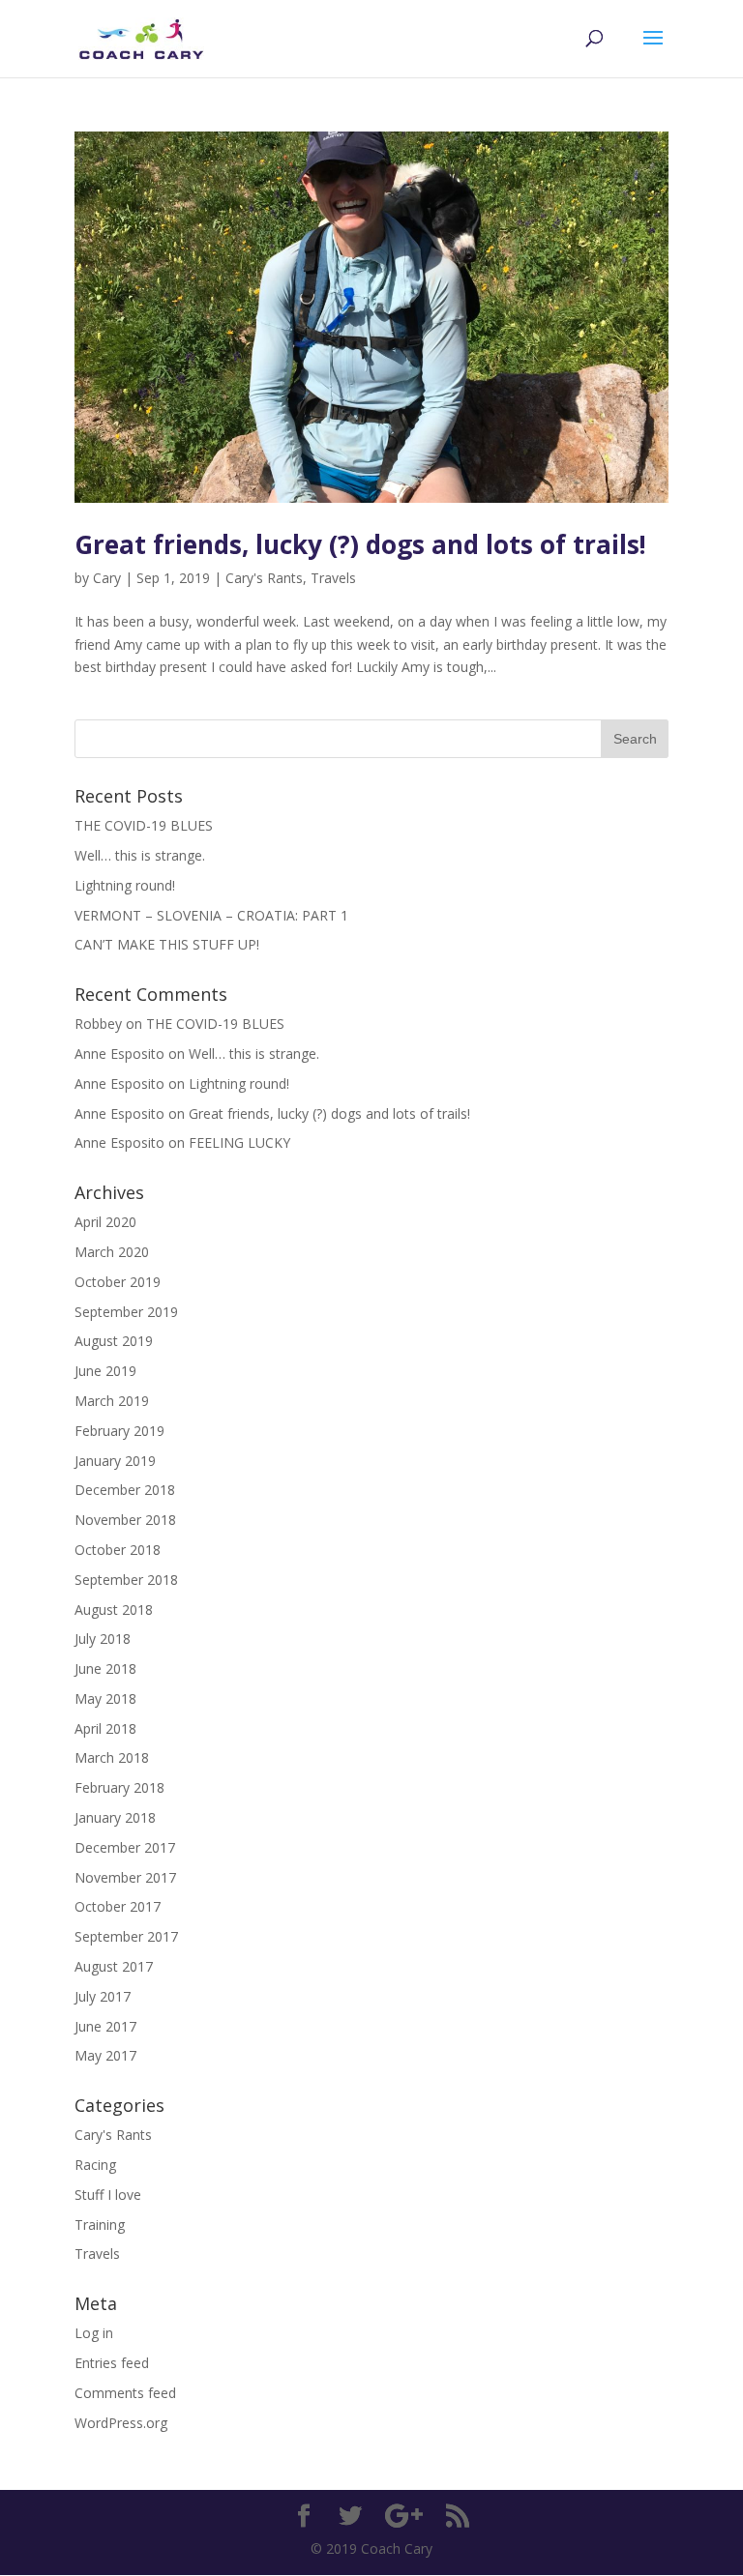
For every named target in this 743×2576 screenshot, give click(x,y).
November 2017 (125, 1877)
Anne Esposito (119, 1083)
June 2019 (105, 1371)
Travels (333, 578)
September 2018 (126, 1580)
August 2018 (114, 1610)
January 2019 (115, 1461)
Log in (94, 2333)
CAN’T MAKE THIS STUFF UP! (167, 944)
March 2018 (112, 1757)
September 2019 (126, 1312)
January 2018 (115, 1817)
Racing (95, 2165)
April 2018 (105, 1728)
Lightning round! (125, 885)
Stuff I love (108, 2195)
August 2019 (114, 1341)
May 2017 (105, 2055)
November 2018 (125, 1520)
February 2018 (119, 1787)
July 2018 (103, 1639)
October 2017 (118, 1906)
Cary (107, 578)
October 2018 (118, 1550)
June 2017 (105, 2026)
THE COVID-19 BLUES (144, 825)
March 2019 (112, 1401)
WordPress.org (121, 2423)
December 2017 (125, 1847)
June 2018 (105, 1669)
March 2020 (112, 1252)
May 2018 (105, 1698)
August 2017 (114, 1966)
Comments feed (125, 2393)
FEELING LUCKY (239, 1142)
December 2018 (125, 1490)
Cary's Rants (264, 578)
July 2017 (103, 1996)
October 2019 (118, 1282)
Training (100, 2225)
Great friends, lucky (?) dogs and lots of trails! (360, 544)
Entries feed (112, 2363)
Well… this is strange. (140, 855)
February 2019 (119, 1431)
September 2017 (126, 1936)
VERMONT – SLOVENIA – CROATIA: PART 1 (211, 915)
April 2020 (105, 1222)
